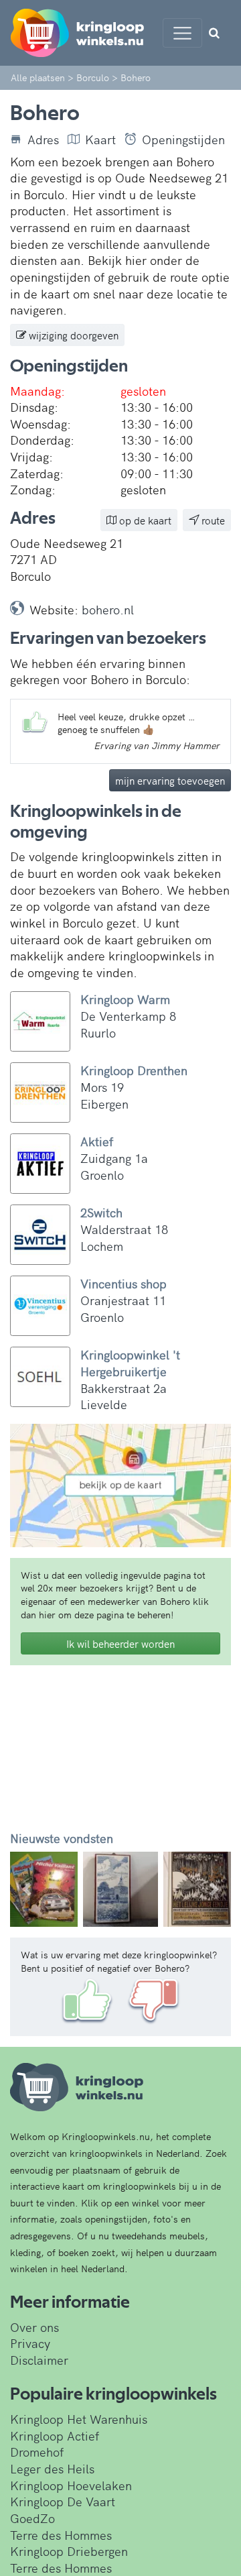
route (212, 520)
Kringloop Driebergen (69, 2551)
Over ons (34, 2327)
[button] (27, 1889)
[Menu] (182, 33)
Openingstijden (183, 139)
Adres (43, 139)
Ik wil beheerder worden (120, 1643)
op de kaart (144, 520)
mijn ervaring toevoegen (170, 780)
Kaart (100, 139)
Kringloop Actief (55, 2435)
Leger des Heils (52, 2468)
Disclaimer (39, 2360)
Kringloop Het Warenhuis (79, 2419)
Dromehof (37, 2452)
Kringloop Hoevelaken (71, 2485)
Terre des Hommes (61, 2535)
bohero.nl (108, 609)
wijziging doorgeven (72, 335)
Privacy (30, 2343)
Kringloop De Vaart (63, 2501)
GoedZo (32, 2518)
